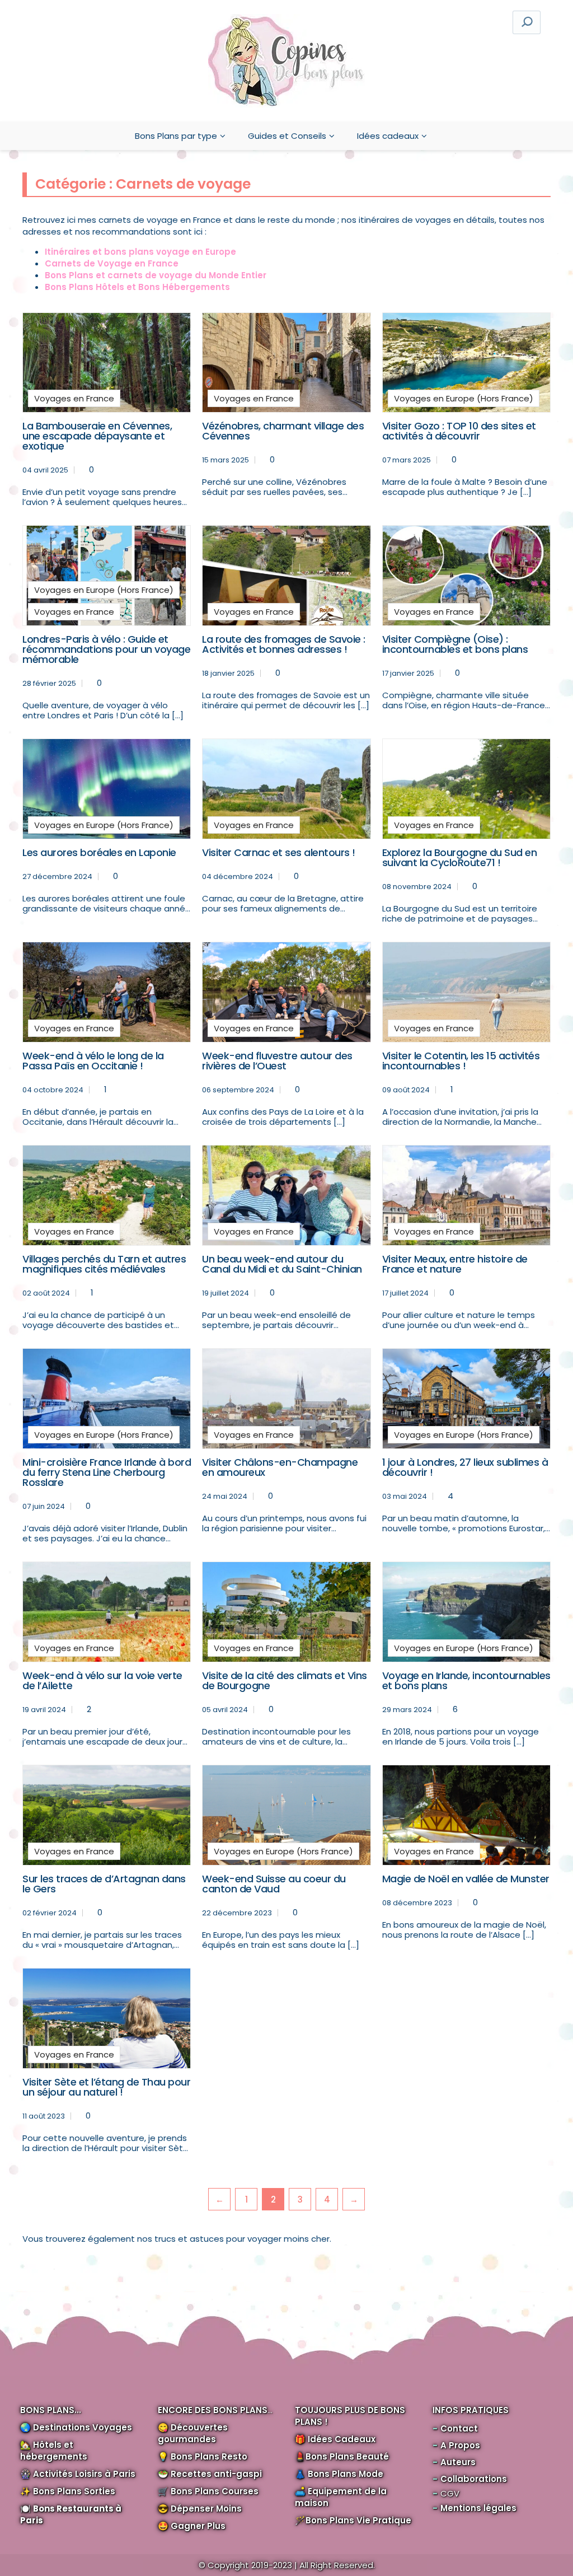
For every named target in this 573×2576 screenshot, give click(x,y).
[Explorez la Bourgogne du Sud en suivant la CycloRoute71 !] (466, 789)
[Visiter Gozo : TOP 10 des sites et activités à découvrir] (466, 363)
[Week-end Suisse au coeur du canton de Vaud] (286, 1815)
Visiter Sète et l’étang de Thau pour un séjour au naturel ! (106, 2087)
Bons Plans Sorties (74, 2491)
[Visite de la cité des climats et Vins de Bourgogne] (286, 1612)
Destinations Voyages (83, 2427)
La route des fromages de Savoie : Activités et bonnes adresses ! (284, 644)
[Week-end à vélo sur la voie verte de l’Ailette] (107, 1612)
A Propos (460, 2445)
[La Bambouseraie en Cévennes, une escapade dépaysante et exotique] (107, 363)
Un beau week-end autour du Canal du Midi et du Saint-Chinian (282, 1264)
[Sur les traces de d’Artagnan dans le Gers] (107, 1815)
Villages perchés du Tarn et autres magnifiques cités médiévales (104, 1264)
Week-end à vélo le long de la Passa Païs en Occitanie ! (93, 1061)
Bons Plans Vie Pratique (358, 2520)
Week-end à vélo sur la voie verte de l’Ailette (102, 1680)
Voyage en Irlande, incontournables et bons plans (466, 1680)
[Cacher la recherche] (361, 22)
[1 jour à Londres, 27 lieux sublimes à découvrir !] (466, 1399)
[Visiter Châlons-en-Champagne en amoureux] (286, 1399)
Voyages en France (74, 398)
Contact (459, 2428)
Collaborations (474, 2479)
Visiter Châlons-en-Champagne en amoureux (280, 1467)
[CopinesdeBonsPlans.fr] (286, 61)
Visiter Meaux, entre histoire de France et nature (455, 1264)
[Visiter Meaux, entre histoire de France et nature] (466, 1195)
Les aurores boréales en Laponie (99, 852)
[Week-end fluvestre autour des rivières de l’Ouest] (286, 992)
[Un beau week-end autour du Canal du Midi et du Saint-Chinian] (286, 1195)
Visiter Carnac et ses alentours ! (279, 852)
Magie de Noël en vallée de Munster (466, 1879)
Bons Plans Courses (215, 2491)
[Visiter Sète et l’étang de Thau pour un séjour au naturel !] (107, 2018)
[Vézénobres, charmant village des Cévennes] (286, 363)
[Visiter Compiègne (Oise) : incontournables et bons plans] (466, 576)
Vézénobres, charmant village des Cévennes (283, 431)
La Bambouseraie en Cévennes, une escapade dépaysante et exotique (97, 436)
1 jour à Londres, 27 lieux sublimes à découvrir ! (465, 1467)
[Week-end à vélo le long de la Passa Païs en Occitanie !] (107, 992)
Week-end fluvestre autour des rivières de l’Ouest (277, 1061)
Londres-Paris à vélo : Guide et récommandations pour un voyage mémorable (106, 649)
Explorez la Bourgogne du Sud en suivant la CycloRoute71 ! (460, 857)
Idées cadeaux (388, 136)
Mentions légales (478, 2508)
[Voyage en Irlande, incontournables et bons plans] (466, 1612)
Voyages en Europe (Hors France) (464, 398)
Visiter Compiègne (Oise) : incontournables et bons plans (455, 644)
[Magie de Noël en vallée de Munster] (466, 1815)
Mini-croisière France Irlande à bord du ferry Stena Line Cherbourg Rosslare (107, 1472)
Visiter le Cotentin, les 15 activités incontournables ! (461, 1061)
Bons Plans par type (176, 136)
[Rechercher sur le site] (527, 22)
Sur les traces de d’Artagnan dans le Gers (104, 1884)
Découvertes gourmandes (193, 2433)
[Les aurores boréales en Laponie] (107, 789)
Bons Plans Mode (346, 2474)
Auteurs (458, 2462)
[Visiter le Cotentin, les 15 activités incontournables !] (466, 992)
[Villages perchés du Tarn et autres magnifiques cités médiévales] (107, 1195)
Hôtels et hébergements (54, 2451)
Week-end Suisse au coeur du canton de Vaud (274, 1884)
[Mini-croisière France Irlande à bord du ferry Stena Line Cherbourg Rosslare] (107, 1399)
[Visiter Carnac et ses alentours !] (286, 789)
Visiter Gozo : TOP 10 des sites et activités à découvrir (459, 431)
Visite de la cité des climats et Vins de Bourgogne (285, 1680)
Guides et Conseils (287, 136)
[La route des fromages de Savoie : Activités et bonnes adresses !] (286, 576)
